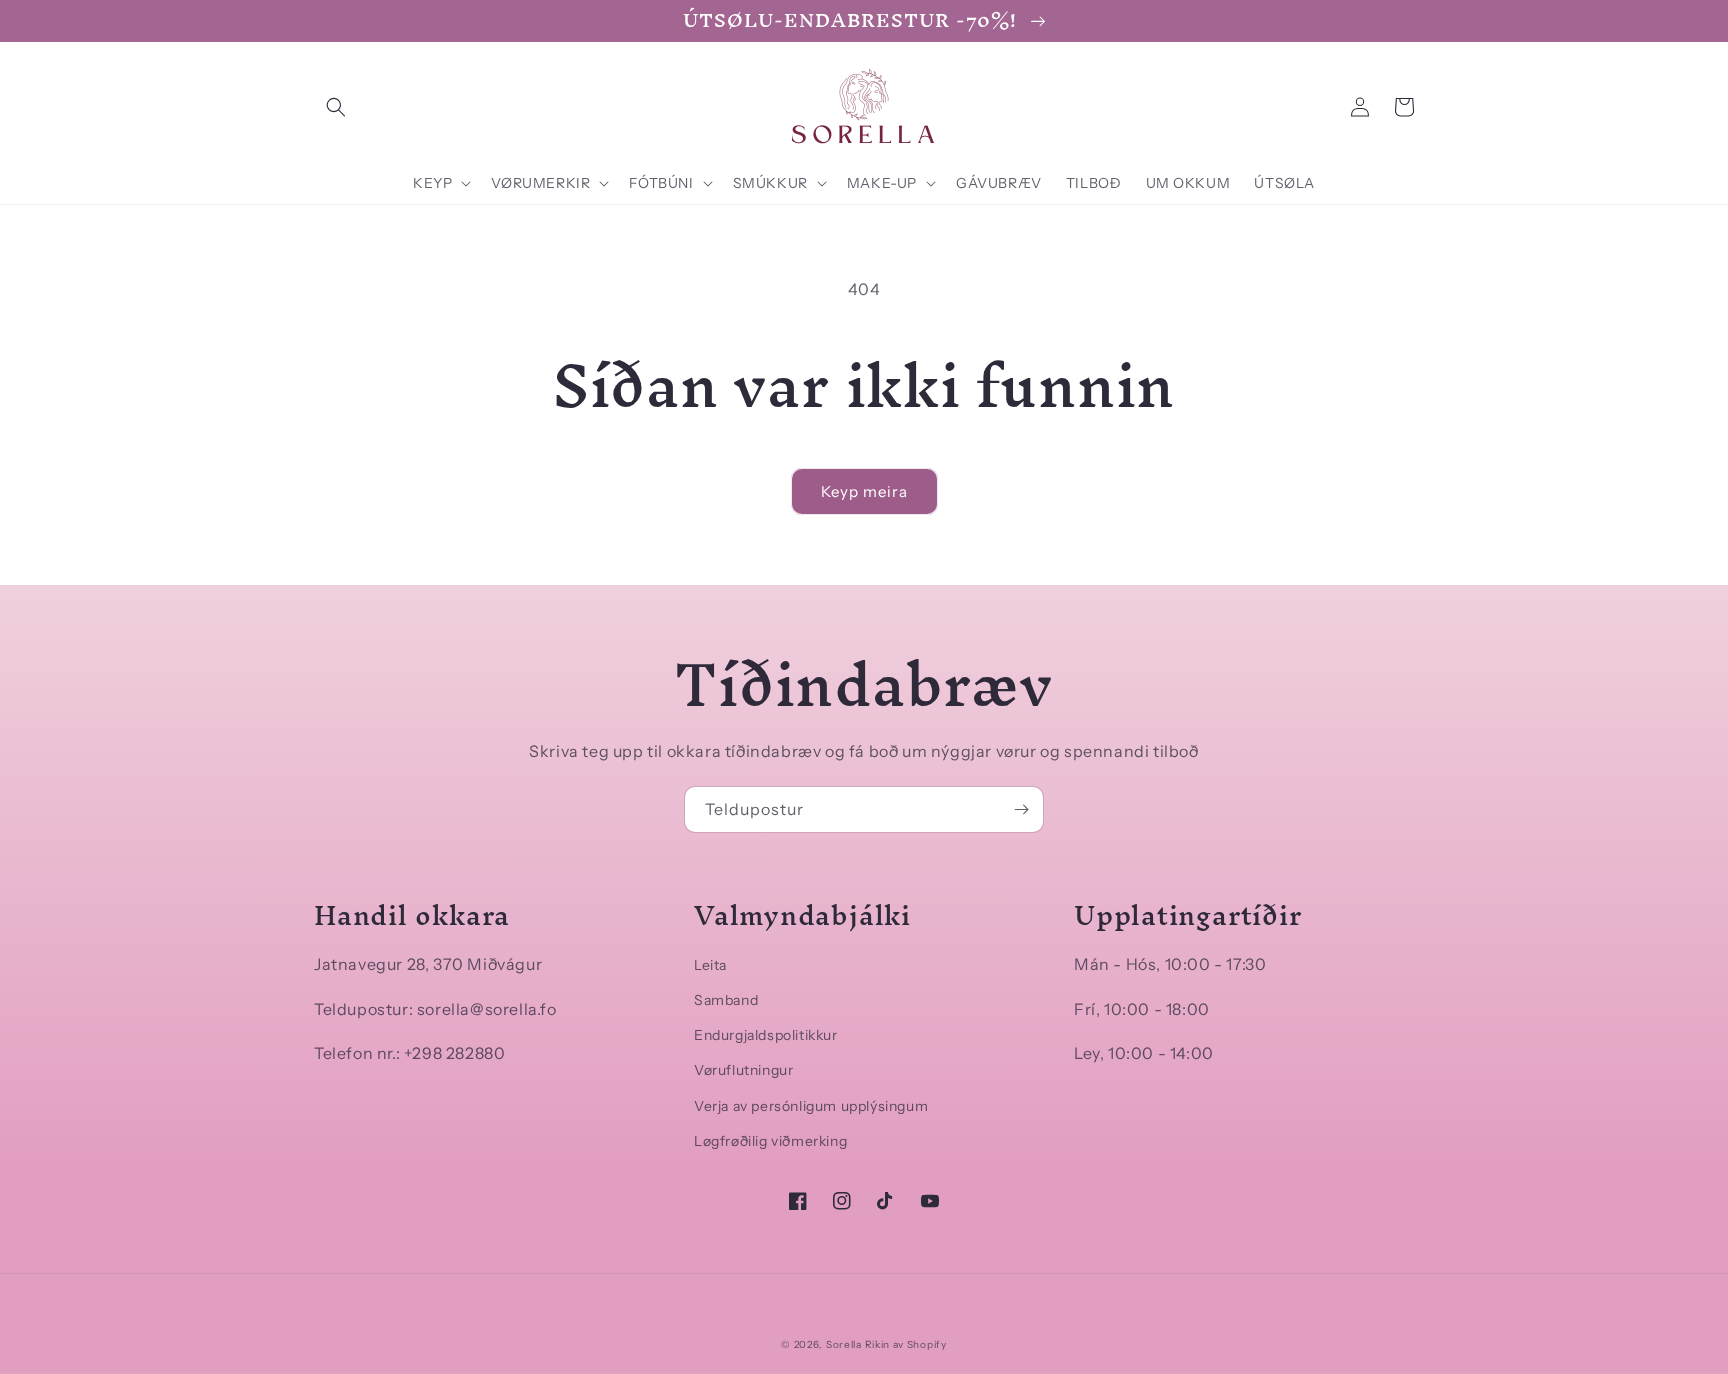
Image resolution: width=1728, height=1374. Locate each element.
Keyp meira (864, 491)
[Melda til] (1021, 809)
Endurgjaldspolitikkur (766, 1035)
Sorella (844, 1344)
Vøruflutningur (743, 1070)
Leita (710, 965)
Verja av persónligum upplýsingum (811, 1106)
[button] (336, 107)
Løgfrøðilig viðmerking (770, 1141)
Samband (726, 1000)
